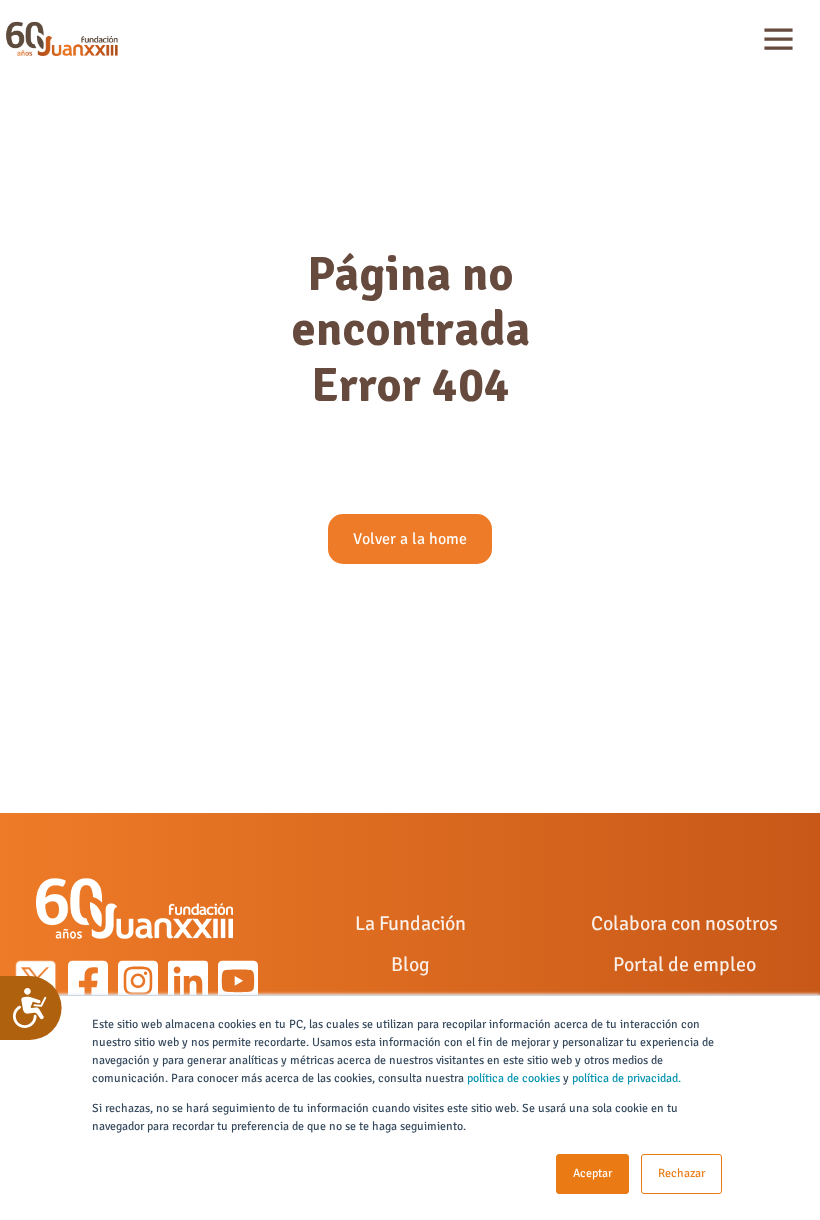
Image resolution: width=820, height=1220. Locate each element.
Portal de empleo (684, 964)
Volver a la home (410, 539)
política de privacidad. (626, 1078)
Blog (410, 964)
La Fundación (410, 923)
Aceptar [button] (592, 1173)
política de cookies (513, 1078)
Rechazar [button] (681, 1173)
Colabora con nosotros (684, 923)
